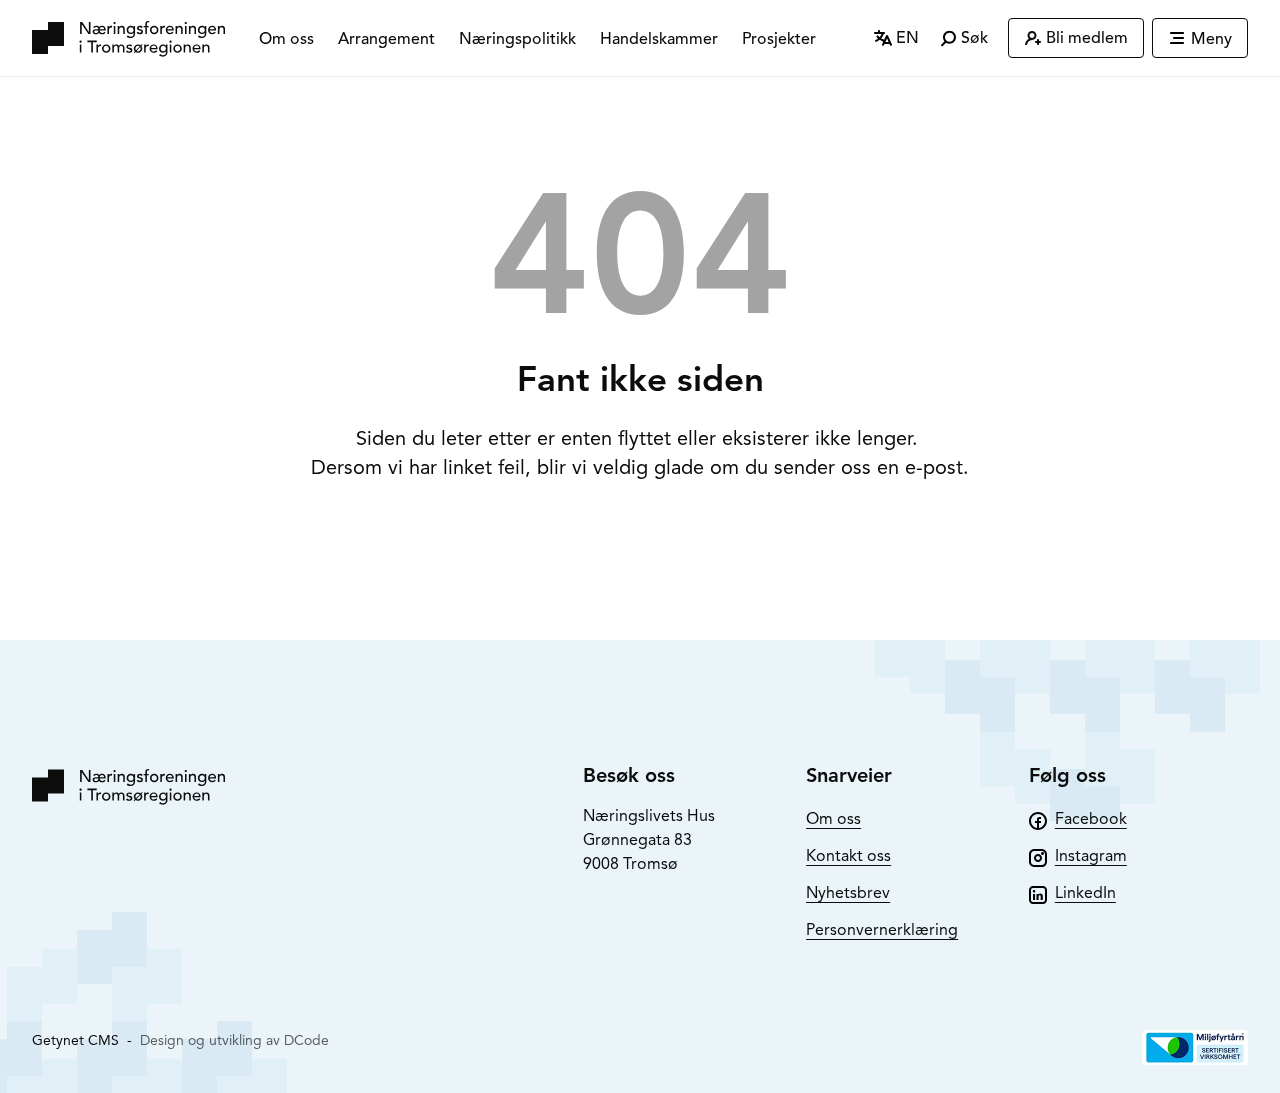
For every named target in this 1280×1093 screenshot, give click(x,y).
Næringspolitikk (517, 39)
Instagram (1091, 856)
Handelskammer (659, 39)
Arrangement (386, 39)
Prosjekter (779, 39)
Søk (972, 38)
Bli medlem (1087, 38)
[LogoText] (128, 38)
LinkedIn (1085, 893)
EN (905, 38)
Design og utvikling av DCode (234, 1040)
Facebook (1091, 819)
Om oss (286, 39)
